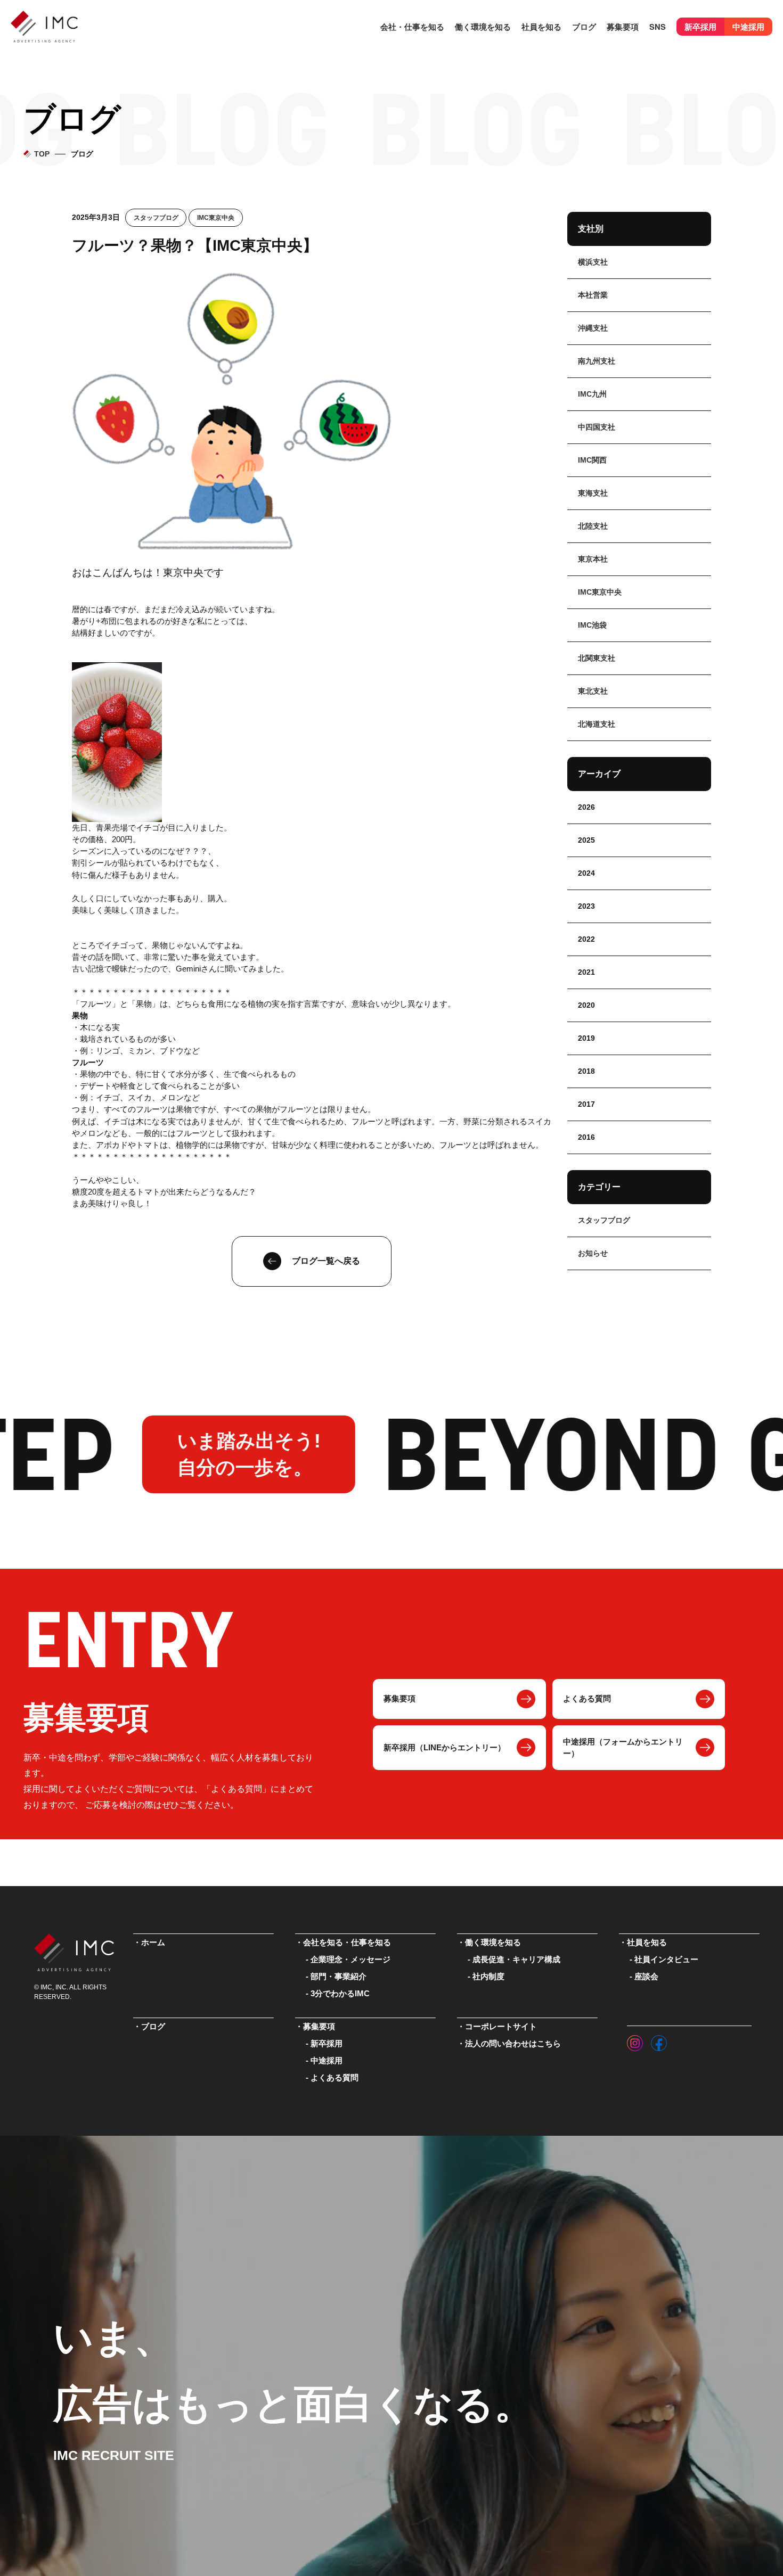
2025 (586, 840)
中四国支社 (597, 427)
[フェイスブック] (659, 2040)
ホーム (153, 1943)
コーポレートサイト (501, 2027)
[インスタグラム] (635, 2040)
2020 (586, 1005)
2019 (586, 1038)
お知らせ (593, 1253)
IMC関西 (592, 460)
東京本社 (593, 559)
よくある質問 (587, 1699)
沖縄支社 (593, 328)
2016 (586, 1137)
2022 (586, 939)
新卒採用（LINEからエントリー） (444, 1748)
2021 (586, 972)
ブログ (584, 27)
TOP (42, 154)
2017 (586, 1104)
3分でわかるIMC (340, 1994)
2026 (586, 807)
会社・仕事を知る (412, 27)
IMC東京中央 (216, 218)
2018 (586, 1071)
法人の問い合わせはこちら (513, 2044)
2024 (586, 873)
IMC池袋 (592, 625)
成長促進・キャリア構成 (516, 1960)
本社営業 (593, 295)
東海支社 (593, 493)
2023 (586, 906)
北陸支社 (593, 526)
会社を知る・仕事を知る (347, 1943)
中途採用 (748, 27)
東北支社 (593, 691)
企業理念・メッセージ (350, 1960)
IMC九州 (592, 394)
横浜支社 (593, 262)
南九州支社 (597, 361)
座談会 (646, 1977)
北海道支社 (597, 724)
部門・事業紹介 (339, 1977)
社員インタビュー (666, 1960)
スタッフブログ (156, 218)
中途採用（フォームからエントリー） (623, 1748)
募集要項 (399, 1699)
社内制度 (488, 1977)
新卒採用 (700, 27)
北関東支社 (597, 658)
